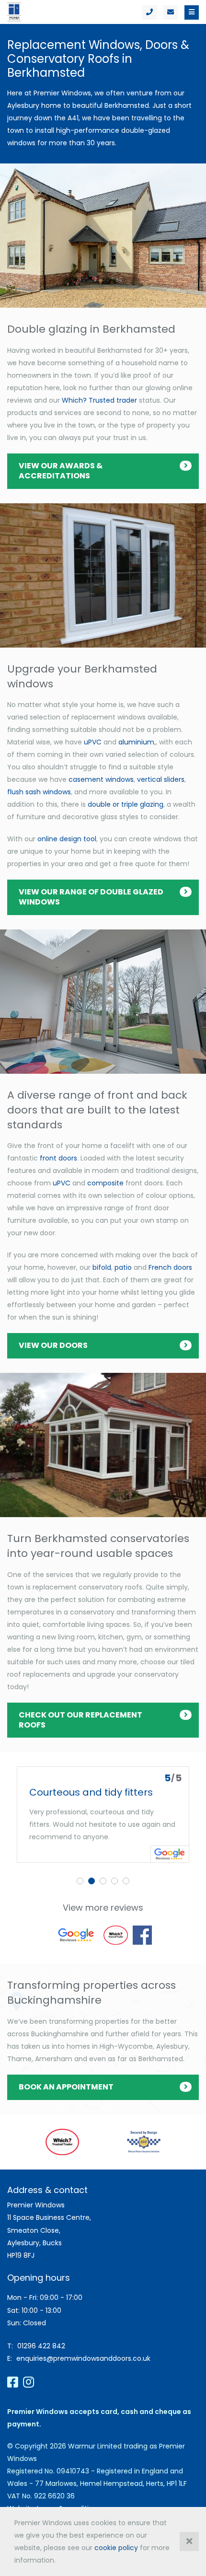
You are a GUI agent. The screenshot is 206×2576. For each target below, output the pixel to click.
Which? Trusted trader (99, 400)
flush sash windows (39, 792)
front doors (58, 1158)
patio (123, 1267)
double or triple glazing (126, 804)
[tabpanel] (103, 1815)
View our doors (53, 1345)
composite (105, 1183)
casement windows (101, 779)
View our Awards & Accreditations (61, 471)
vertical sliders (161, 779)
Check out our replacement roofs (80, 1720)
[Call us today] (149, 12)
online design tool (67, 839)
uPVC (93, 742)
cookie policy (116, 2548)
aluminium (136, 742)
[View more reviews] (76, 1935)
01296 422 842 (41, 2346)
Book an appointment (66, 2087)
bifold (102, 1267)
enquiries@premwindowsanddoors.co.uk (83, 2358)
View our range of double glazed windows (91, 897)
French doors (170, 1267)
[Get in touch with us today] (171, 12)
